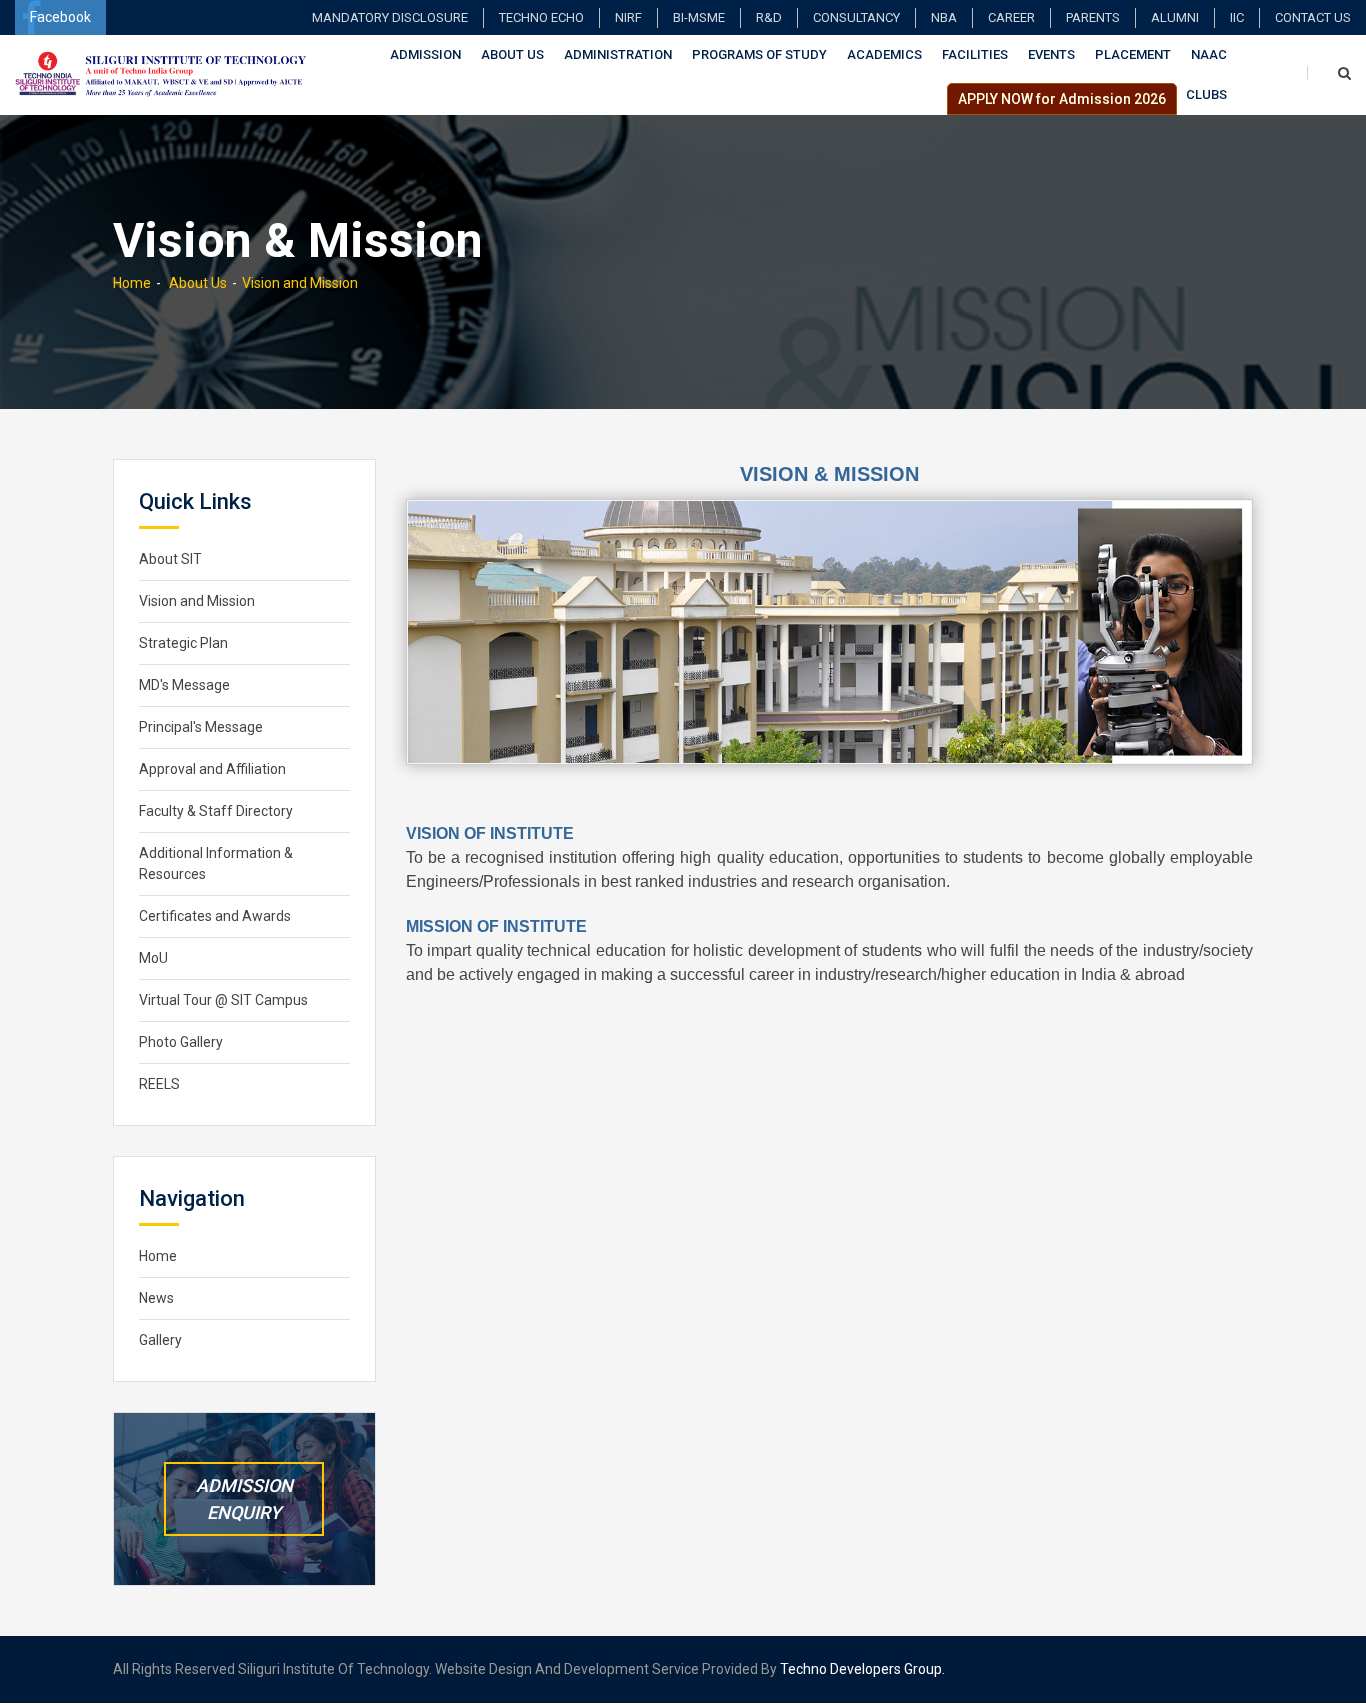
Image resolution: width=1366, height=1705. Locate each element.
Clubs (1206, 94)
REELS (159, 1084)
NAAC (1209, 54)
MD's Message (184, 685)
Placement (1133, 54)
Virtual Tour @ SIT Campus (223, 1000)
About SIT (170, 559)
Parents (1093, 17)
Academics (884, 54)
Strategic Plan (183, 643)
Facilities (975, 54)
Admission (425, 54)
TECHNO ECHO (541, 17)
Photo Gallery (181, 1042)
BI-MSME (699, 17)
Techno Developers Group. (862, 1669)
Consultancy (856, 17)
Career (1011, 17)
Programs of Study (759, 54)
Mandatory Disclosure (390, 17)
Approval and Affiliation (212, 769)
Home (132, 283)
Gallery (160, 1340)
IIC (1237, 17)
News (156, 1298)
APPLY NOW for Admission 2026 (1062, 99)
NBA (944, 17)
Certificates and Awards (215, 916)
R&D (769, 17)
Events (1051, 54)
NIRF (628, 17)
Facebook (60, 17)
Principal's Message (201, 727)
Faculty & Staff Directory (216, 811)
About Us (512, 54)
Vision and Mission (300, 283)
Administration (618, 54)
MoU (153, 958)
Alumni (1175, 17)
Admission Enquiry (244, 1499)
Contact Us (1313, 17)
